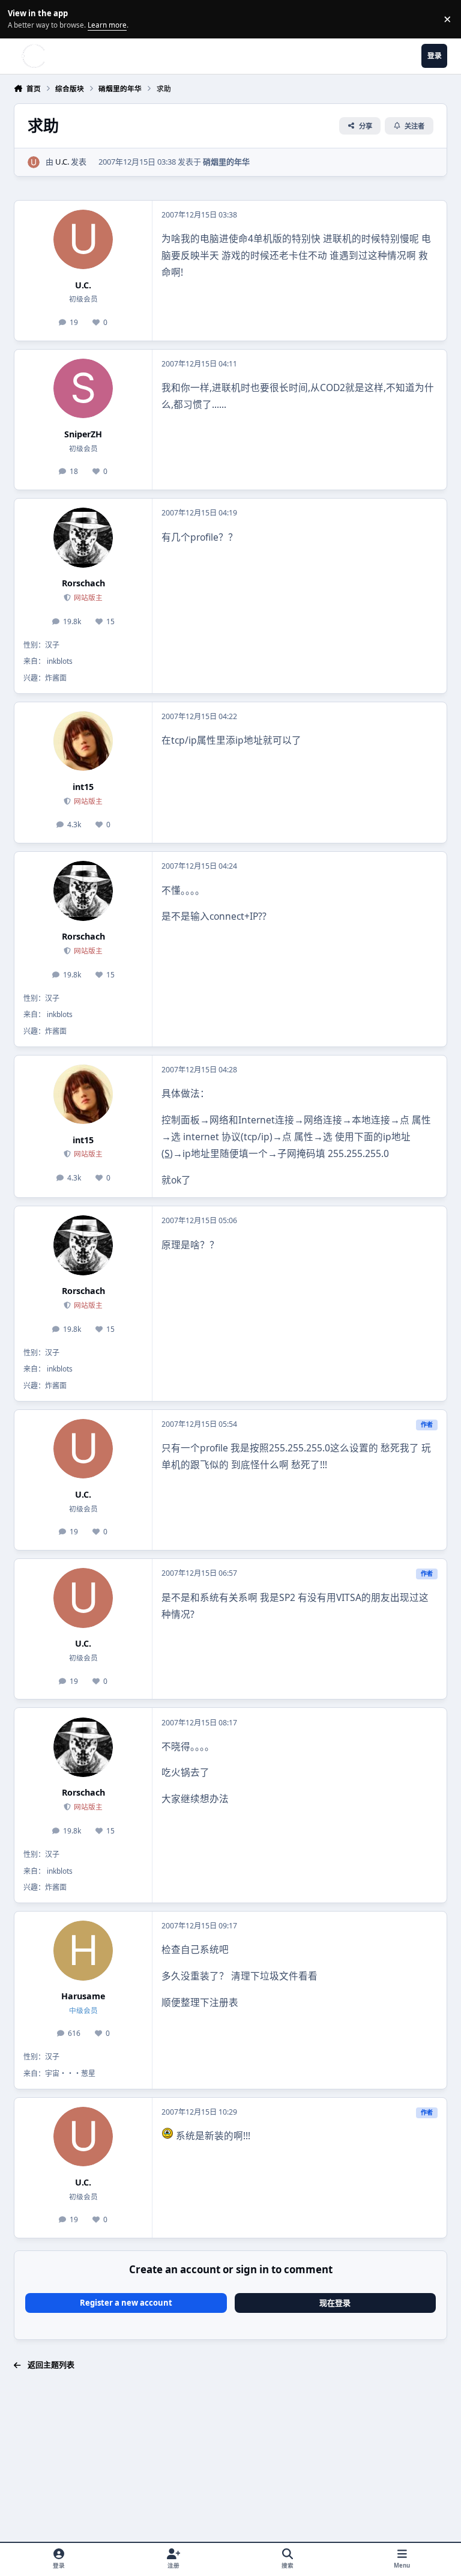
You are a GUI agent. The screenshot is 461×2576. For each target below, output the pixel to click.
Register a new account (126, 2303)
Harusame (83, 1996)
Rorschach (83, 583)
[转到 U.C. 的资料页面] (34, 162)
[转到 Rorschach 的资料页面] (83, 537)
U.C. (62, 162)
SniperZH (83, 434)
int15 (83, 787)
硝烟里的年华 (226, 162)
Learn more (21, 19)
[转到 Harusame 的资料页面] (83, 1950)
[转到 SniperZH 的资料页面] (83, 388)
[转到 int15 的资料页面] (83, 741)
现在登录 (335, 2303)
